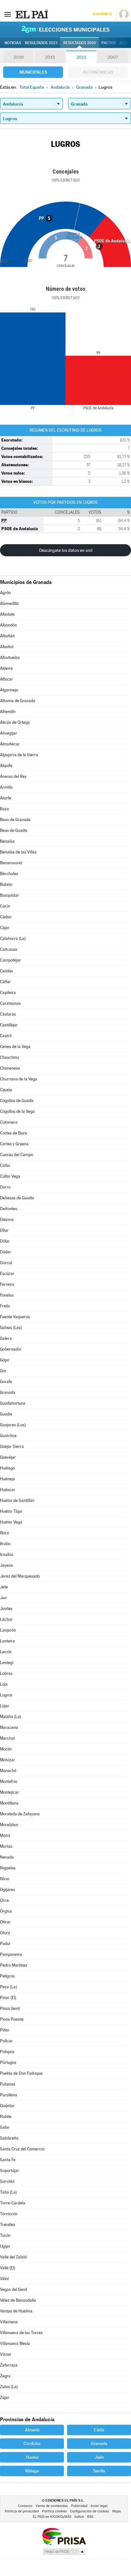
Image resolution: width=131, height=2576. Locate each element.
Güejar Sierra (12, 1446)
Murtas (6, 1846)
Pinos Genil (10, 2008)
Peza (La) (8, 1987)
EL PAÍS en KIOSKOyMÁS (52, 2517)
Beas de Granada (15, 820)
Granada (8, 1392)
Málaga (32, 2471)
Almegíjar (9, 733)
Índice (79, 2517)
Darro (5, 1187)
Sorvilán (7, 2181)
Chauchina (10, 1057)
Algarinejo (9, 690)
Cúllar (5, 1165)
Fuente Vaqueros (15, 1317)
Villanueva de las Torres (21, 2333)
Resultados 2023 (41, 43)
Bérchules (9, 874)
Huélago (7, 1468)
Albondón (8, 625)
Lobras (6, 1673)
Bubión (6, 884)
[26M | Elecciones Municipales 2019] (65, 29)
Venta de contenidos (52, 2506)
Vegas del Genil (14, 2289)
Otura (5, 1933)
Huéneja (7, 1479)
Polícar (6, 2041)
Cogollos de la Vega (17, 1111)
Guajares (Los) (13, 1425)
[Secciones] (8, 14)
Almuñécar (10, 744)
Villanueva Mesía (15, 2343)
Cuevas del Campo (17, 1155)
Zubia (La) (9, 2387)
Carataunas (10, 1003)
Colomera (9, 1122)
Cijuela (6, 1090)
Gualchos (8, 1436)
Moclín (6, 1749)
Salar (5, 2127)
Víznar (6, 2354)
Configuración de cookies (90, 2511)
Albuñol (7, 647)
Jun (3, 1598)
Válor (5, 2279)
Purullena (9, 2095)
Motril (5, 1836)
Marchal (7, 1738)
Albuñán (7, 636)
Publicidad (79, 2506)
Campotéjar (10, 960)
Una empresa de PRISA (64, 2536)
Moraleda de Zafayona (20, 1814)
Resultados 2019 (79, 43)
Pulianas (8, 2084)
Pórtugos (8, 2062)
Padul (5, 1944)
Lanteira (7, 1641)
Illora (4, 1533)
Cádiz (99, 2430)
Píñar (5, 2030)
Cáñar (5, 982)
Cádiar (6, 917)
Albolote (7, 614)
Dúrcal (6, 1263)
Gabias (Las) (11, 1328)
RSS (90, 2517)
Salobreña (9, 2138)
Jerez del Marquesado (20, 1576)
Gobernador (11, 1349)
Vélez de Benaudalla (18, 2300)
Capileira (8, 993)
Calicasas (9, 949)
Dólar (5, 1241)
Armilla (6, 787)
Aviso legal (99, 2506)
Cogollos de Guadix (17, 1101)
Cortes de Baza (14, 1133)
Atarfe (6, 798)
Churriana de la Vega (19, 1079)
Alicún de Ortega (15, 722)
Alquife (6, 766)
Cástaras (8, 1014)
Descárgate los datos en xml (66, 550)
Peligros (7, 1976)
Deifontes (9, 1209)
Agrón (5, 593)
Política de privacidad (22, 2511)
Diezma (7, 1219)
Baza (4, 809)
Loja (4, 1684)
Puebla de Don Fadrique (21, 2073)
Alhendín (8, 712)
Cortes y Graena (14, 1144)
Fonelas (7, 1295)
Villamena (9, 2322)
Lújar (5, 1706)
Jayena (7, 1565)
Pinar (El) (8, 1998)
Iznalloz (7, 1555)
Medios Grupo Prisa (64, 2552)
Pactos (109, 43)
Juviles (6, 1609)
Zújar (5, 2398)
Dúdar (6, 1252)
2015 (50, 57)
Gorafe (6, 1382)
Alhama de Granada (18, 701)
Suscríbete (102, 14)
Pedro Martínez (14, 1965)
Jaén (99, 2457)
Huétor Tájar (11, 1511)
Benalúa (7, 841)
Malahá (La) (10, 1717)
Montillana (9, 1803)
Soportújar (10, 2171)
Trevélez (8, 2225)
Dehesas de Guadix (17, 1198)
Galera (6, 1338)
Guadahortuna (13, 1403)
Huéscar (8, 1490)
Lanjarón (8, 1630)
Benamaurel (11, 863)
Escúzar (7, 1274)
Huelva (32, 2457)
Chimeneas (10, 1068)
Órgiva (6, 1911)
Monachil (8, 1771)
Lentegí (7, 1663)
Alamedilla (9, 603)
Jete (4, 1587)
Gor (3, 1371)
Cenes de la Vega (15, 1047)
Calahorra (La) (13, 939)
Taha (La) (8, 2192)
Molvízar (7, 1760)
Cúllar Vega (10, 1176)
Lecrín (6, 1652)
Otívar (5, 1922)
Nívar (5, 1879)
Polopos (7, 2052)
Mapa (117, 2511)
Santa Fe (8, 2160)
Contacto (25, 2506)
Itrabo (5, 1544)
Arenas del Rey (13, 776)
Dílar (4, 1230)
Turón (5, 2235)
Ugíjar (5, 2246)
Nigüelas (8, 1868)
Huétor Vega (11, 1522)
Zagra (5, 2376)
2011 (81, 57)
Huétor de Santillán (17, 1500)
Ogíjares (7, 1890)
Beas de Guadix (14, 830)
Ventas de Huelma (16, 2311)
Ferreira (7, 1284)
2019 (18, 57)
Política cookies (54, 2511)
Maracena (9, 1727)
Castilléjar (9, 1025)
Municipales (33, 72)
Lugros (6, 1695)
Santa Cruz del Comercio (22, 2149)
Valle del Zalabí (13, 2257)
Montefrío (9, 1781)
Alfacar (7, 679)
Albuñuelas (10, 658)
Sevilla (99, 2471)
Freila (5, 1306)
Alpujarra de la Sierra (19, 755)
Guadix (6, 1414)
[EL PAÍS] (31, 14)
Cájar (5, 928)
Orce (4, 1900)
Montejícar (10, 1792)
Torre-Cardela (13, 2203)
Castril (6, 1036)
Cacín (5, 906)
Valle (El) (8, 2268)
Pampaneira (11, 1954)
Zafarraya (9, 2365)
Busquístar (10, 895)
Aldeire (6, 668)
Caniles (7, 971)
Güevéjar (8, 1457)
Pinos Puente (12, 2019)
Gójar (5, 1360)
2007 (113, 57)
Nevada (7, 1857)
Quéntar (7, 2106)
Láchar (6, 1619)
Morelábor (9, 1825)
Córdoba (32, 2443)
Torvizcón (9, 2214)
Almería (32, 2430)
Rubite (6, 2117)
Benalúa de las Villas (18, 852)
